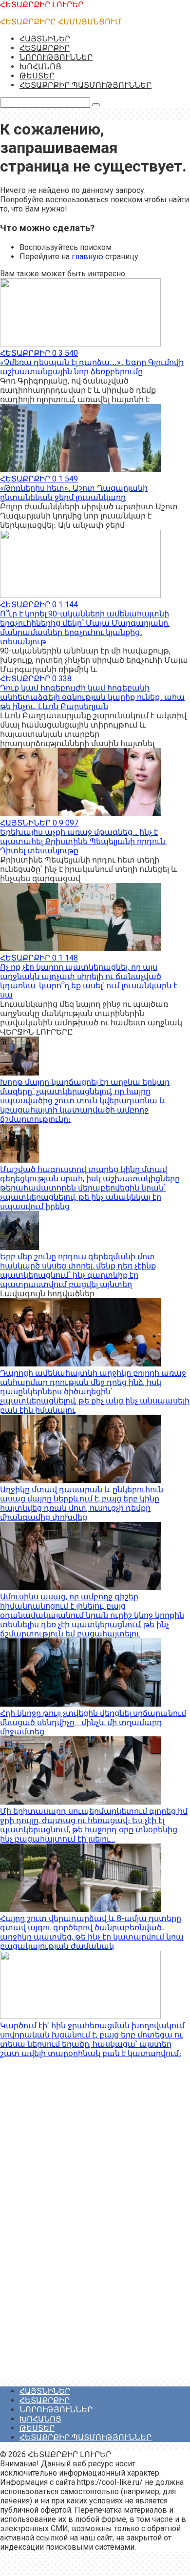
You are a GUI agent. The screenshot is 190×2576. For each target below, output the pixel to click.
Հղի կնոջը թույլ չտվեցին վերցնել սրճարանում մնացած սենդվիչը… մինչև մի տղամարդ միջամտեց (93, 1722)
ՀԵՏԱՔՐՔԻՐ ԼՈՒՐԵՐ (42, 5)
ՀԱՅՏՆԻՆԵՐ (45, 39)
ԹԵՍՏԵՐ (37, 76)
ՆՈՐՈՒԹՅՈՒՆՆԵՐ (56, 57)
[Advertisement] (73, 2230)
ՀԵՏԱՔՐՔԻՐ (45, 48)
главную (87, 257)
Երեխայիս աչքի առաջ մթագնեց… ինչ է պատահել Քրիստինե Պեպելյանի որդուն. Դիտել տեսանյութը (83, 841)
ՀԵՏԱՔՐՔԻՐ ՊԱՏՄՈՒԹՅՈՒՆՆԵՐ (85, 85)
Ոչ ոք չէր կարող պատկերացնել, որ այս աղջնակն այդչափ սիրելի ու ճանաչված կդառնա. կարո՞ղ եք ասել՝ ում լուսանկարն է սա (89, 981)
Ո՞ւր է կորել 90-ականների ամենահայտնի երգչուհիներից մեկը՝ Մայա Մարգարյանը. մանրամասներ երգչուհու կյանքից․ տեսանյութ (85, 628)
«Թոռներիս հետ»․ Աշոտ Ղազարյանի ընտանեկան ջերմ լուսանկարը (74, 493)
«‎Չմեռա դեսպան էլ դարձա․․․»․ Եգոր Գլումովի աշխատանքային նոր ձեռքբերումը (92, 367)
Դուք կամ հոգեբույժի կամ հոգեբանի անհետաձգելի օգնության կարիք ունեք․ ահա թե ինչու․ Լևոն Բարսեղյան (92, 697)
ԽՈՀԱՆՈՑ (40, 67)
